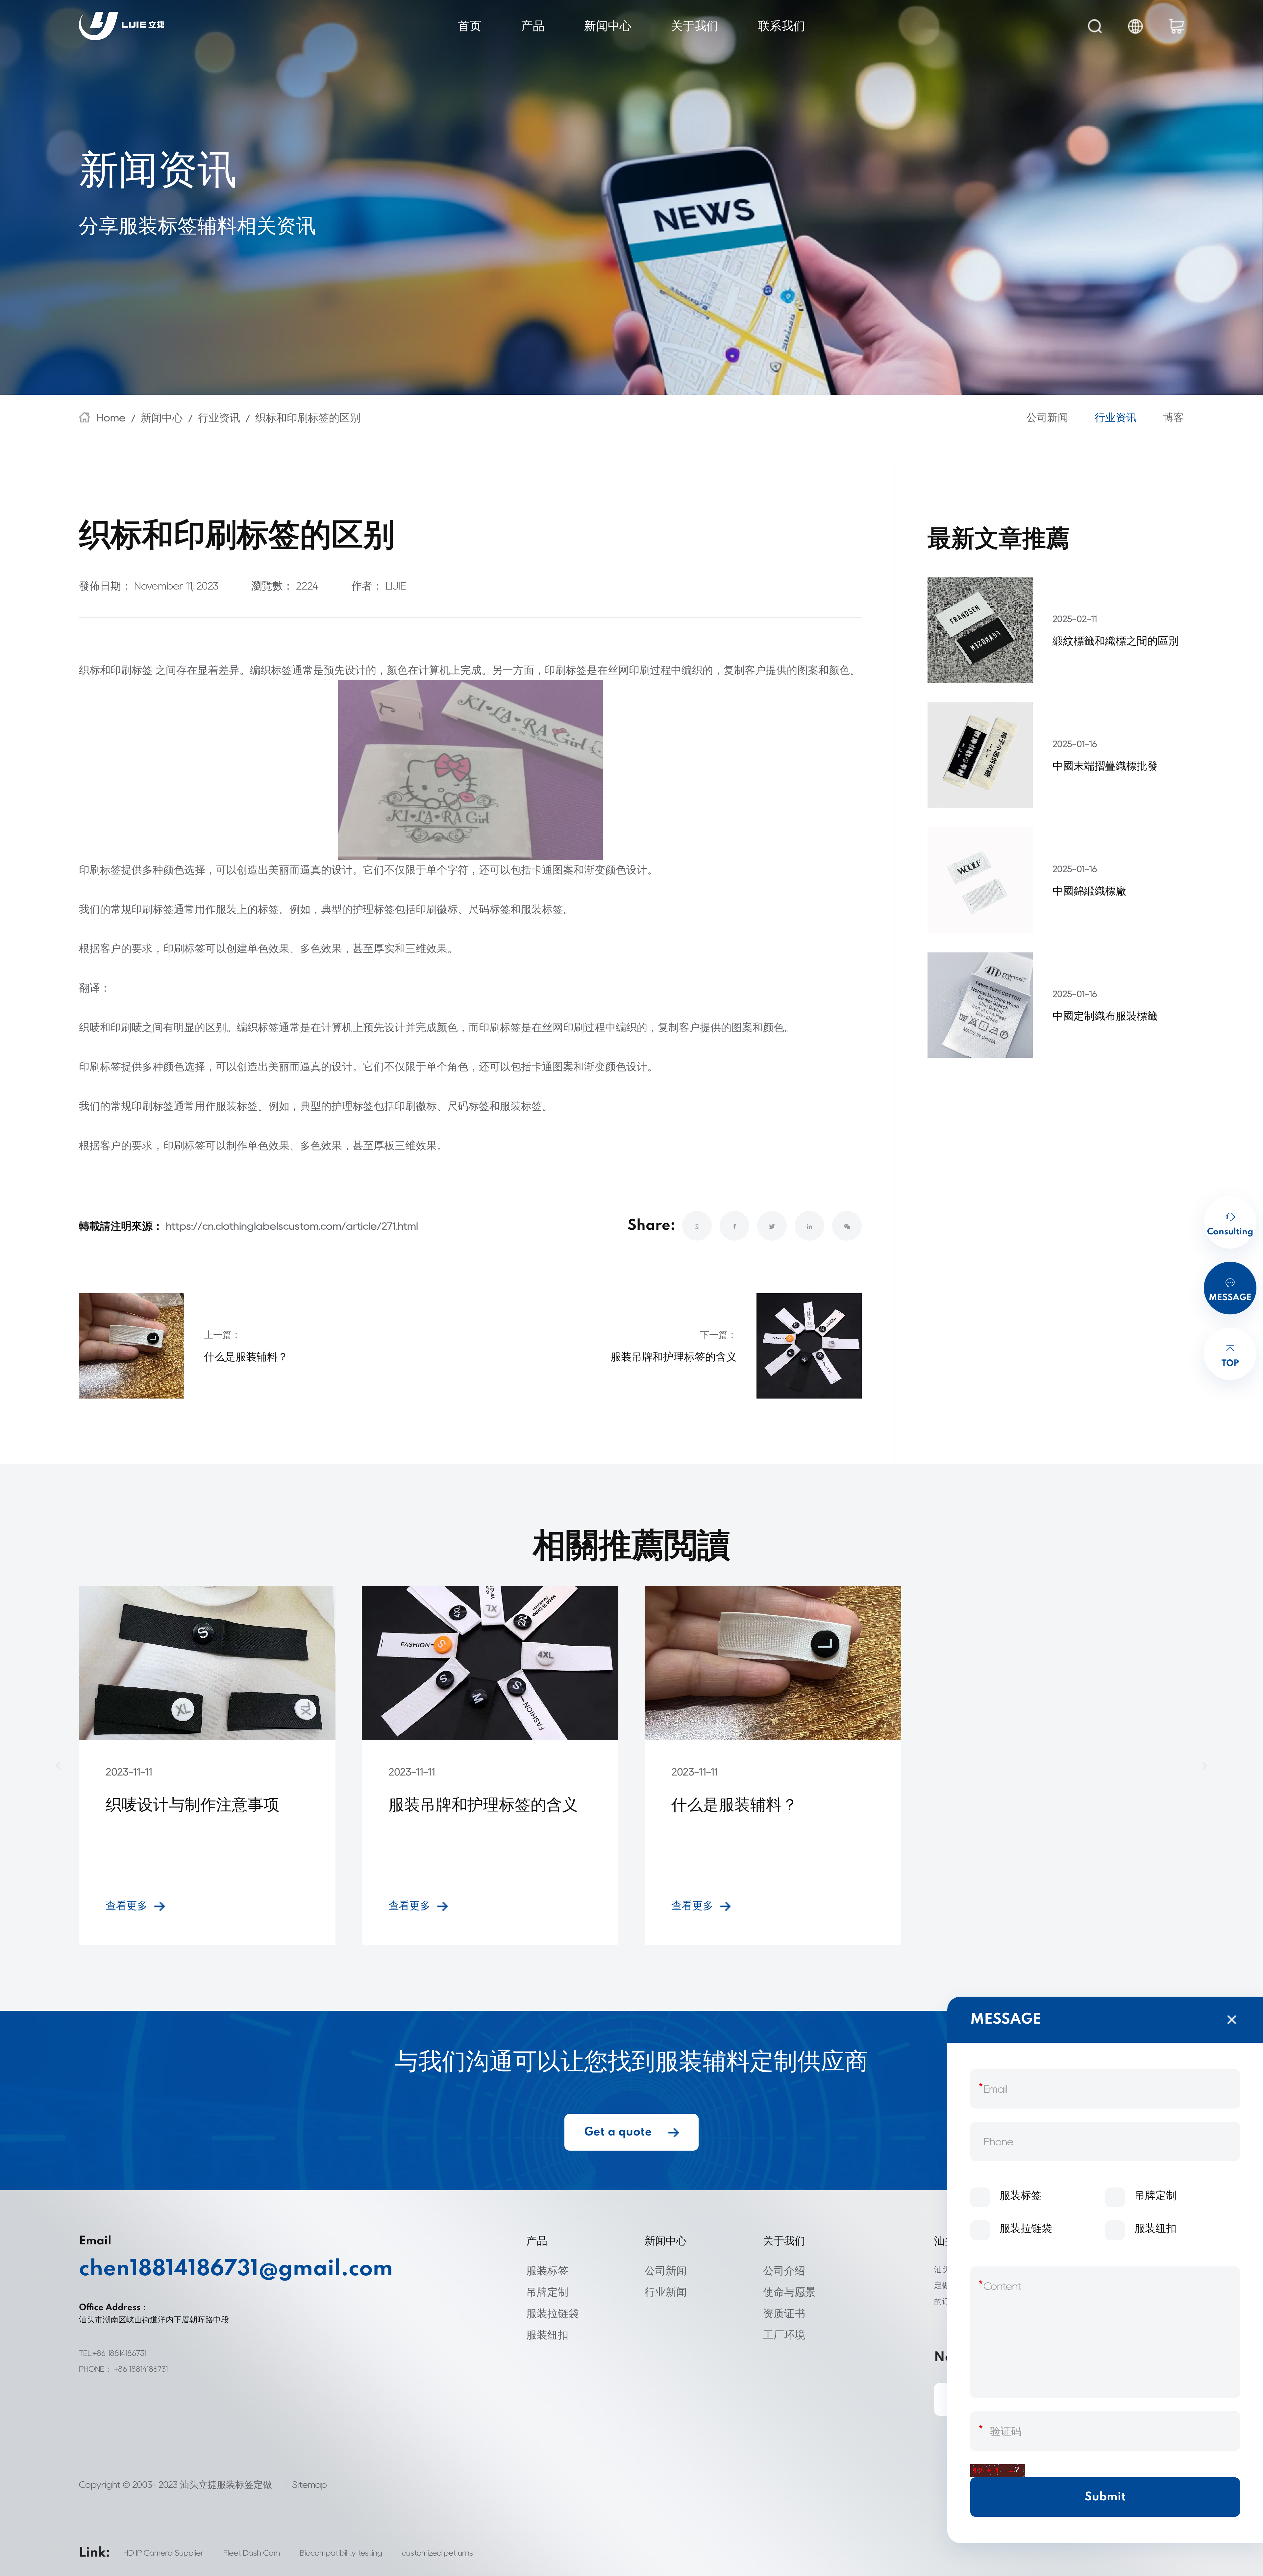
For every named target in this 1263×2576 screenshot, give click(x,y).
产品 (533, 26)
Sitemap (310, 2485)
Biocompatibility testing (341, 2553)
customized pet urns (437, 2553)
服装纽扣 (547, 2335)
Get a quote (618, 2132)
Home (111, 418)
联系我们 (781, 26)
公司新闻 (1047, 418)
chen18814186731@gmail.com (201, 2269)
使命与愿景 (789, 2292)
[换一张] (998, 2471)
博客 (1174, 418)
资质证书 (784, 2313)
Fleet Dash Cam (252, 2553)
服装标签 (547, 2271)
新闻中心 (608, 26)
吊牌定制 (547, 2292)
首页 (470, 26)
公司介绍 (784, 2271)
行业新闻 (666, 2292)
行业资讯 (219, 418)
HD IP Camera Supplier (163, 2553)
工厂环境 (784, 2335)
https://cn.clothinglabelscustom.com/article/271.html (292, 1226)
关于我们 (695, 26)
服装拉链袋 (553, 2313)
